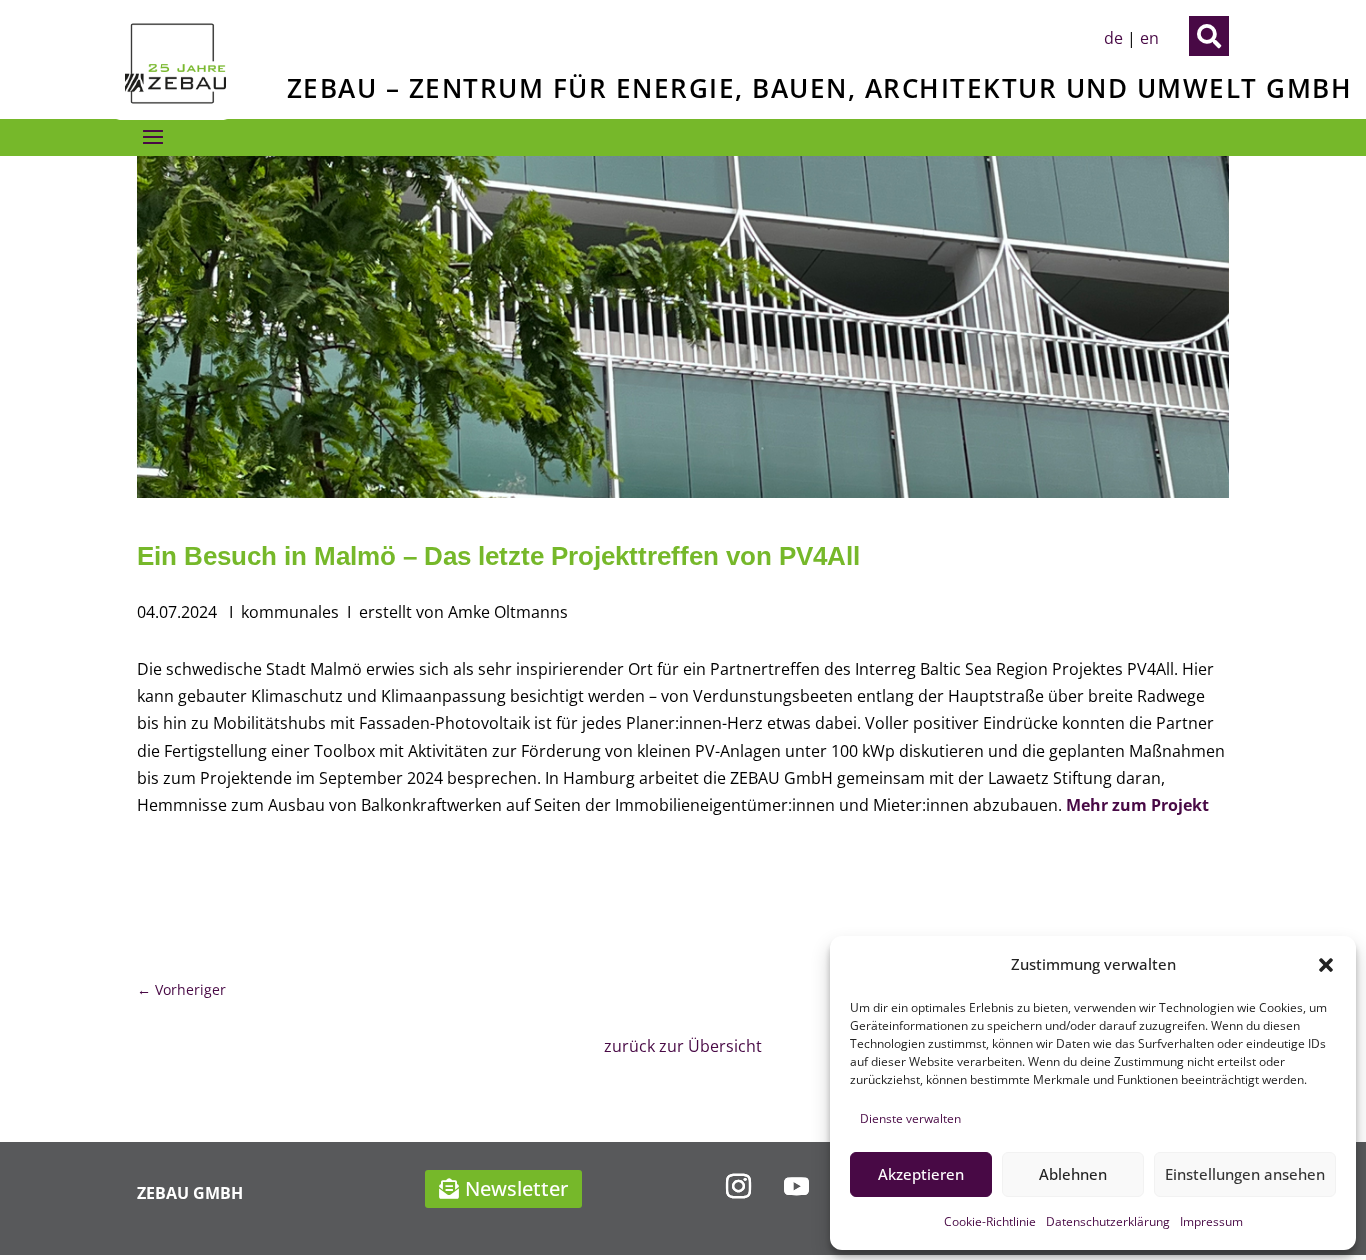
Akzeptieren (921, 1174)
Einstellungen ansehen (1245, 1174)
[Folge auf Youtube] (796, 1187)
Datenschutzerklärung (1108, 1221)
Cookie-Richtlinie (990, 1221)
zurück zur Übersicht (683, 1046)
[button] (1326, 965)
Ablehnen (1073, 1174)
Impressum (1211, 1221)
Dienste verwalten (910, 1118)
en (1149, 38)
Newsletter (516, 1188)
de (1113, 38)
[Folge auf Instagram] (738, 1187)
